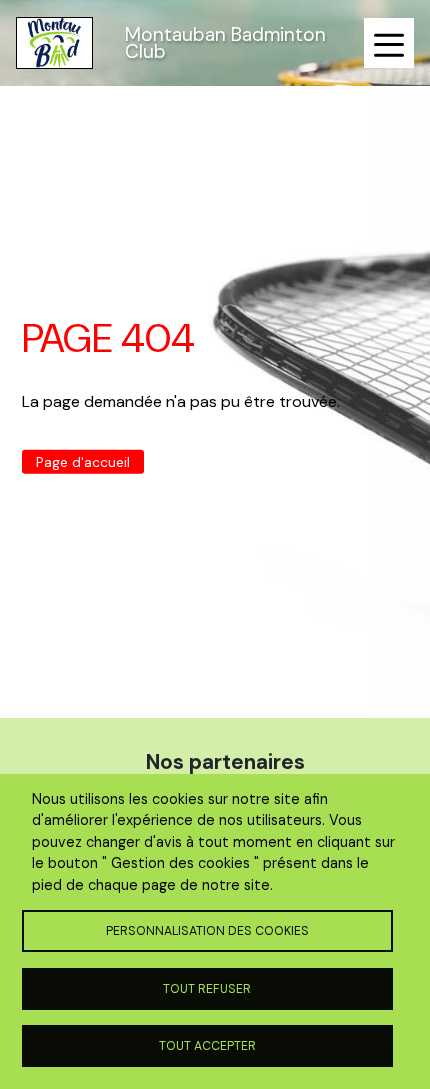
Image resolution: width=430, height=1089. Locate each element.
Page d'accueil (83, 462)
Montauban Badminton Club (225, 43)
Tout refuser (207, 989)
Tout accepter (207, 1046)
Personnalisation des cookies (207, 931)
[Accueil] (54, 43)
